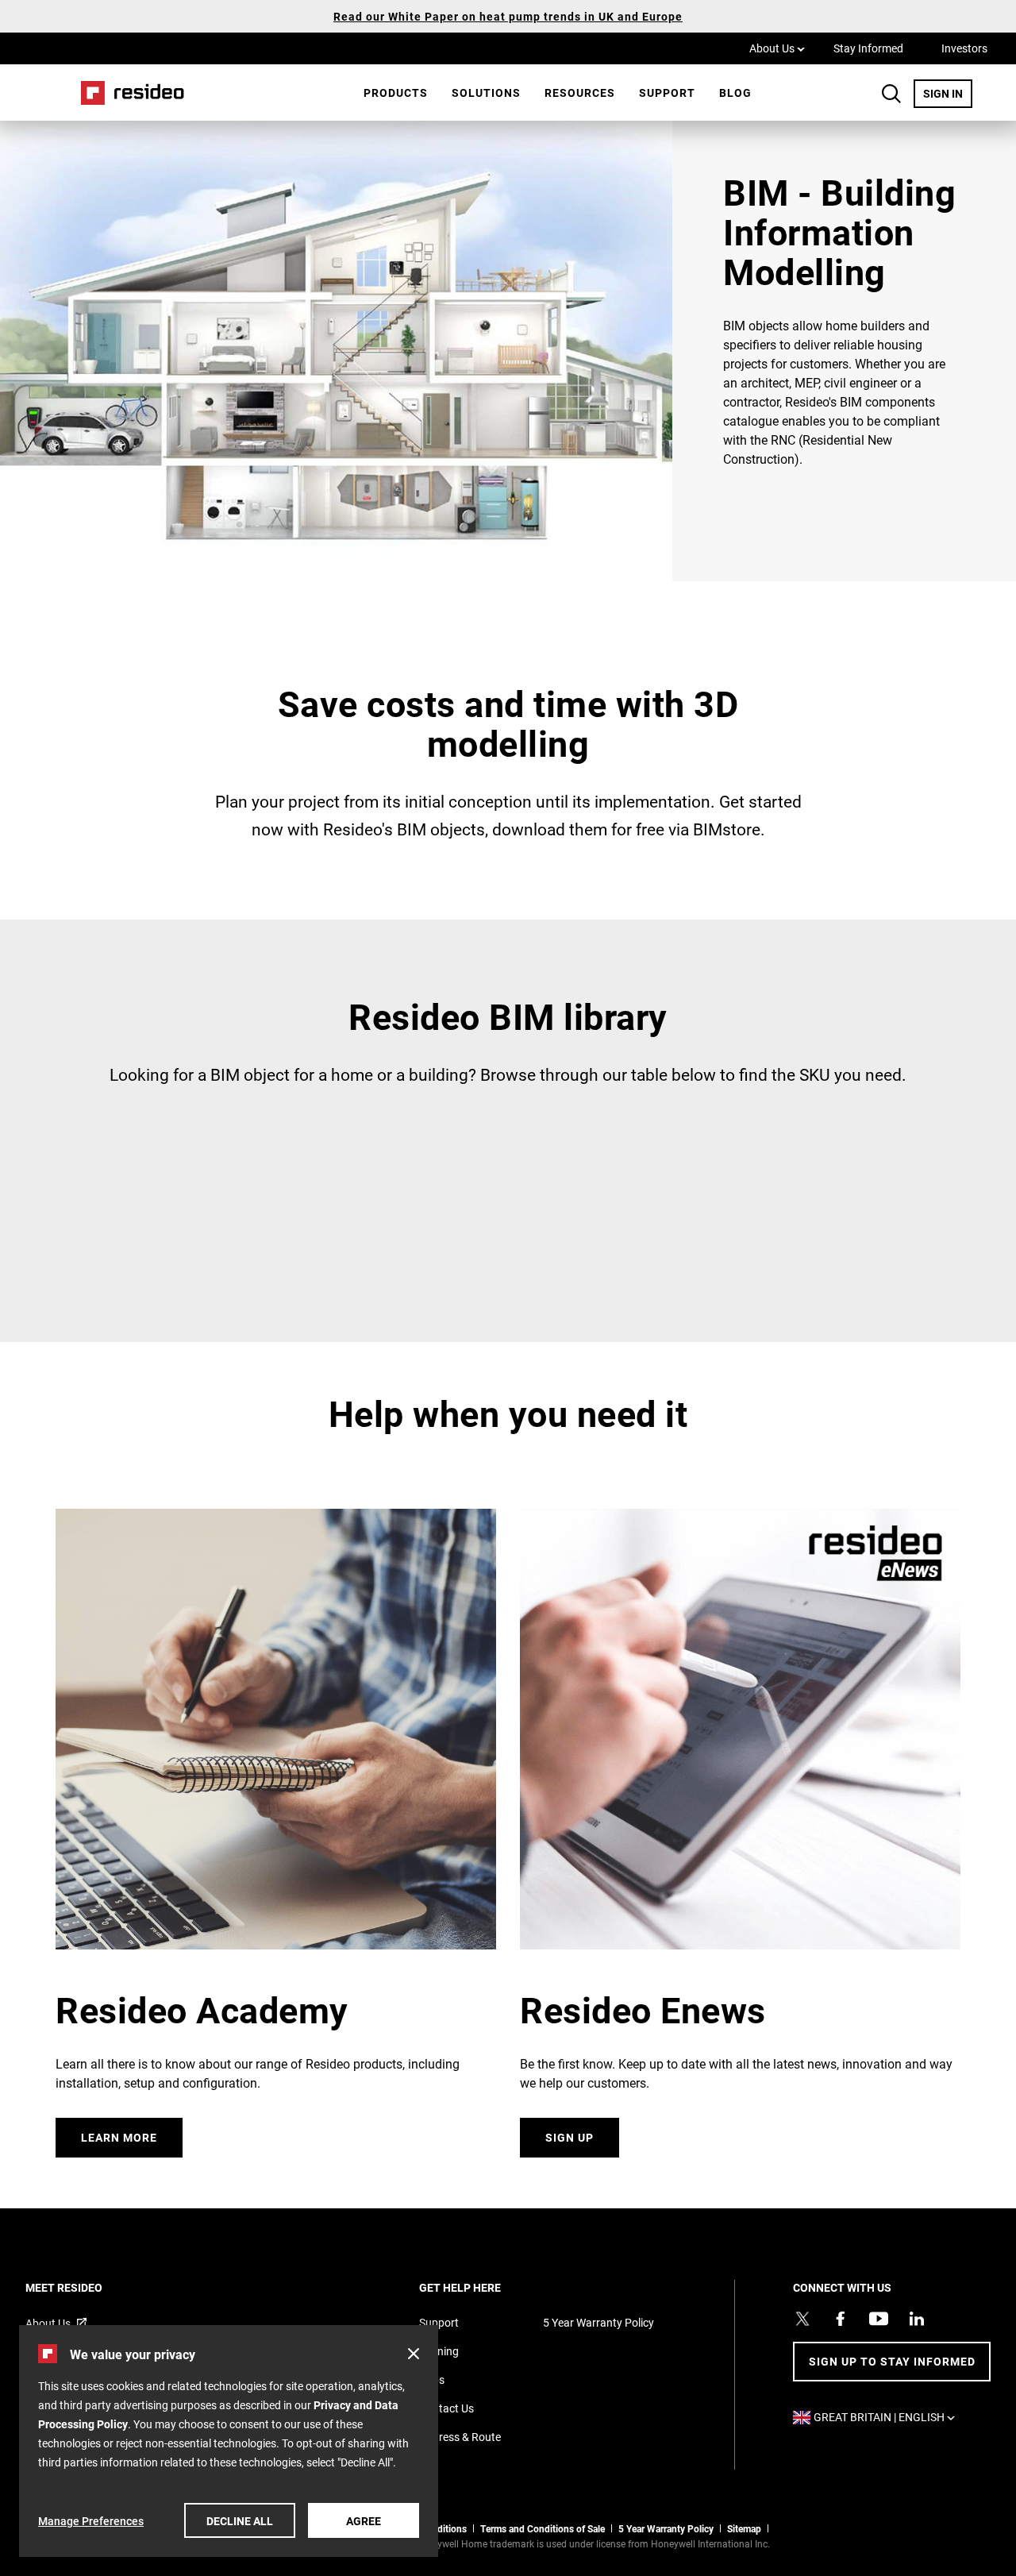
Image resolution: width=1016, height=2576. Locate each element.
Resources (580, 93)
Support (667, 93)
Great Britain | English (888, 2417)
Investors (964, 48)
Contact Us (446, 2408)
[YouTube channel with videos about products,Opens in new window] (879, 2319)
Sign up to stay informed (892, 2361)
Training (439, 2351)
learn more (119, 2137)
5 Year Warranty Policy (598, 2322)
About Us (777, 48)
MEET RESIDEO (85, 2287)
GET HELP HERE (481, 2287)
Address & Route (460, 2437)
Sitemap (744, 2528)
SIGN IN (948, 93)
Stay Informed (868, 48)
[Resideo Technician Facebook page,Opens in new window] (841, 2319)
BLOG (735, 93)
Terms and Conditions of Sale (543, 2528)
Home (127, 93)
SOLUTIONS (486, 93)
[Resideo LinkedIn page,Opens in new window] (917, 2319)
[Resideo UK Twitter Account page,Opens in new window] (802, 2319)
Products (396, 93)
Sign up (570, 2137)
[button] (414, 2354)
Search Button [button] (891, 94)
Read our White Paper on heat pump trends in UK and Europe (508, 16)
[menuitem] (396, 93)
